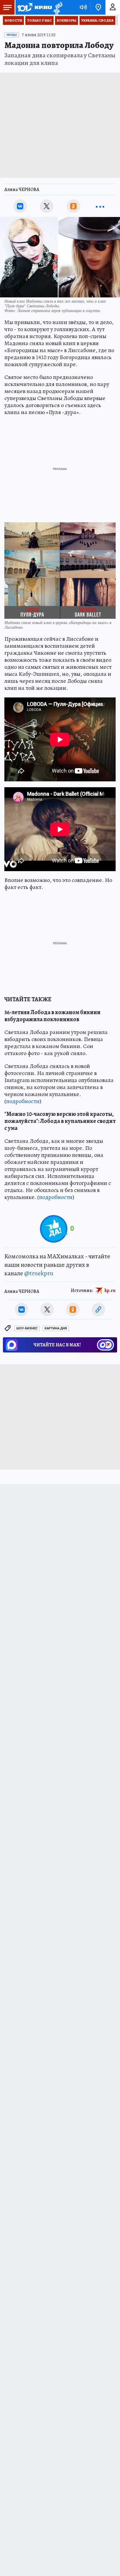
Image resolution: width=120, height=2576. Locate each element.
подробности (23, 1101)
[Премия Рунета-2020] (57, 7)
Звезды (12, 35)
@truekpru (39, 1273)
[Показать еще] (100, 206)
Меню (7, 7)
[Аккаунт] (113, 7)
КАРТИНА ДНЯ (56, 1328)
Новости (13, 20)
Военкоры (67, 20)
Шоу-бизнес (27, 1328)
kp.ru (110, 1290)
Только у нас (39, 20)
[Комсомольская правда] (34, 7)
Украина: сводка (97, 20)
